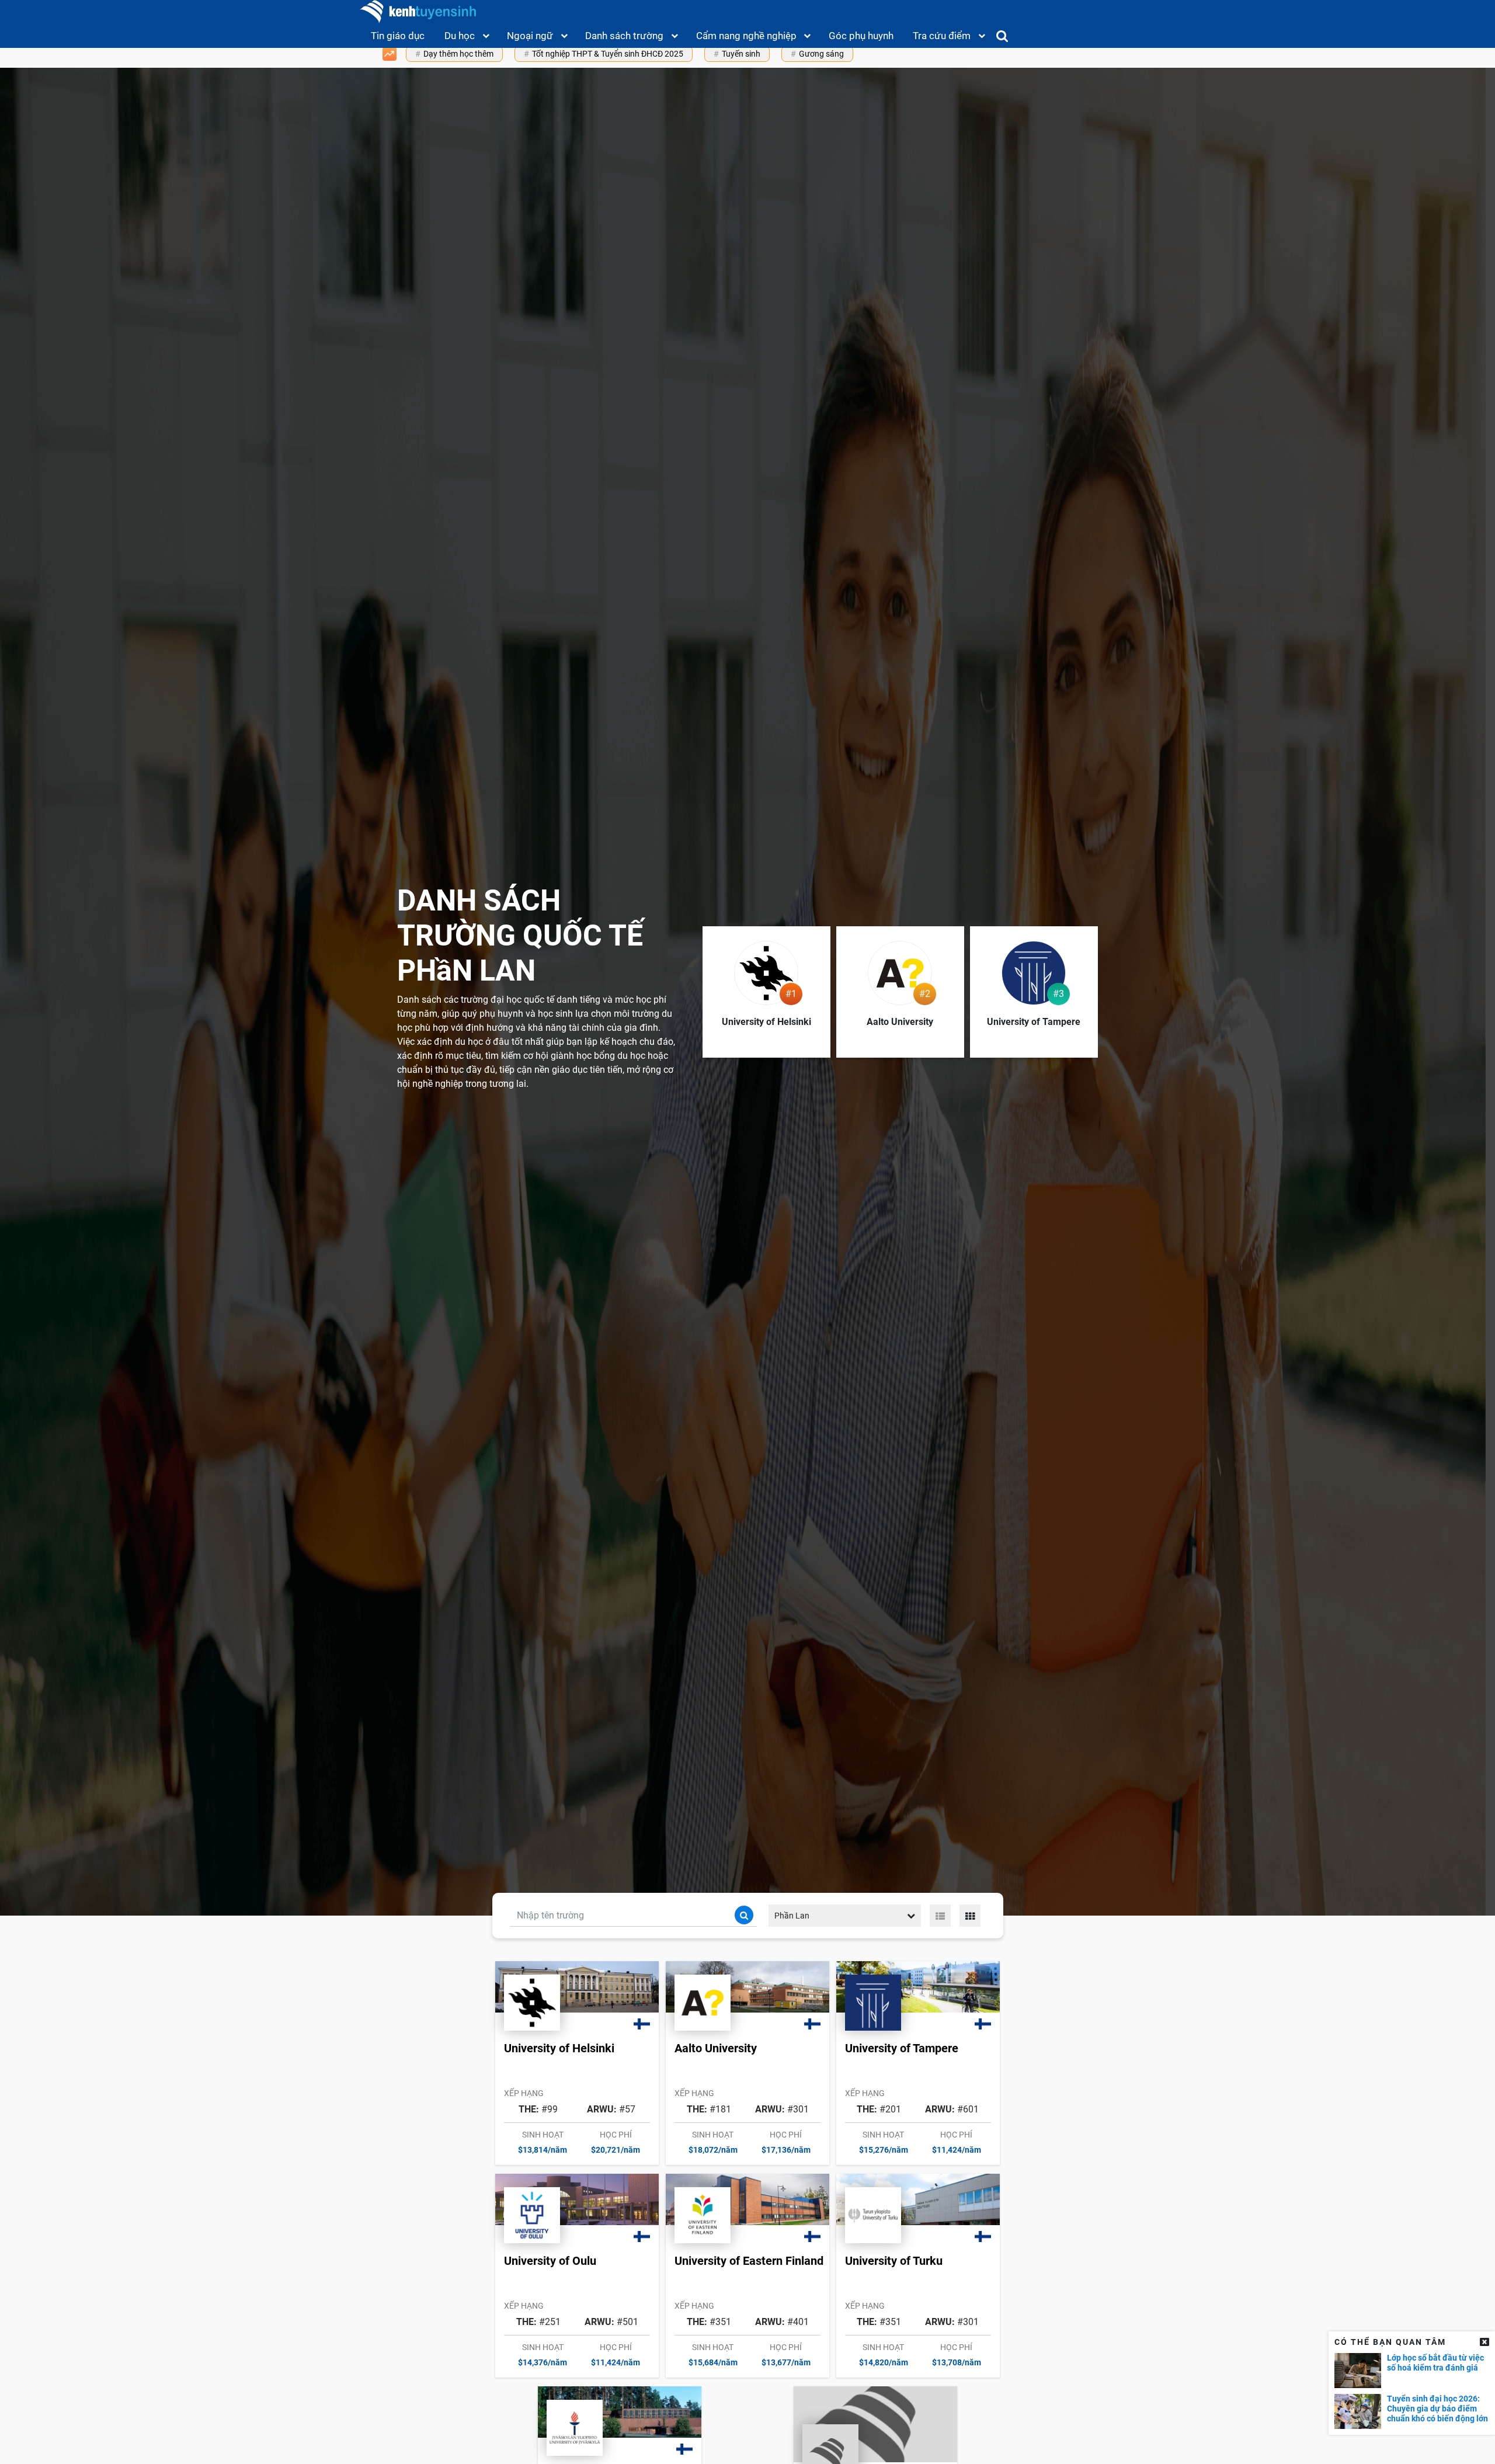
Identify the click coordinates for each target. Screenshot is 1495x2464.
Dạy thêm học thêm (458, 54)
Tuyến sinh (741, 54)
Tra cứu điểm (942, 36)
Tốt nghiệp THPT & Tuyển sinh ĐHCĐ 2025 (608, 54)
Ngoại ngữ (530, 36)
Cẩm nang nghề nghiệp (746, 36)
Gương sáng (821, 54)
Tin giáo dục (398, 36)
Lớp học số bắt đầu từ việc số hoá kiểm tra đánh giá (1435, 2363)
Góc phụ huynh (861, 36)
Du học (460, 36)
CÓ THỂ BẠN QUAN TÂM (1390, 2342)
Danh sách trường (624, 36)
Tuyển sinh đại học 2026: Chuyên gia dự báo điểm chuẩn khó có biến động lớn (1437, 2409)
